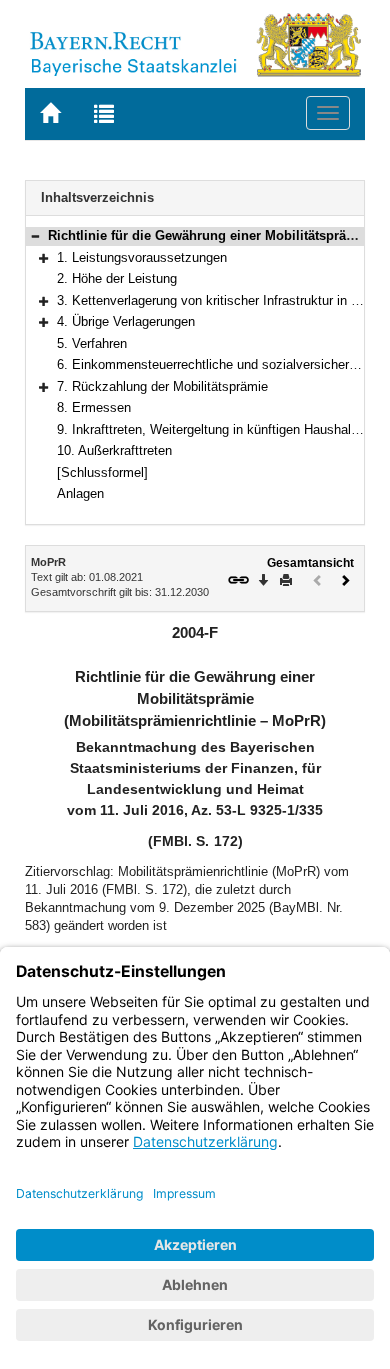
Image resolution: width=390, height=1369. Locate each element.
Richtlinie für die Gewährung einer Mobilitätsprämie (208, 235)
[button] (35, 235)
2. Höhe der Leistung (117, 278)
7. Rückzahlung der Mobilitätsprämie (162, 386)
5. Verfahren (92, 343)
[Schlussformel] (102, 472)
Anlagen (80, 493)
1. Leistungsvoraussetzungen (142, 257)
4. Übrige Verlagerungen (126, 321)
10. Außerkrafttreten (114, 450)
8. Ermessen (94, 407)
